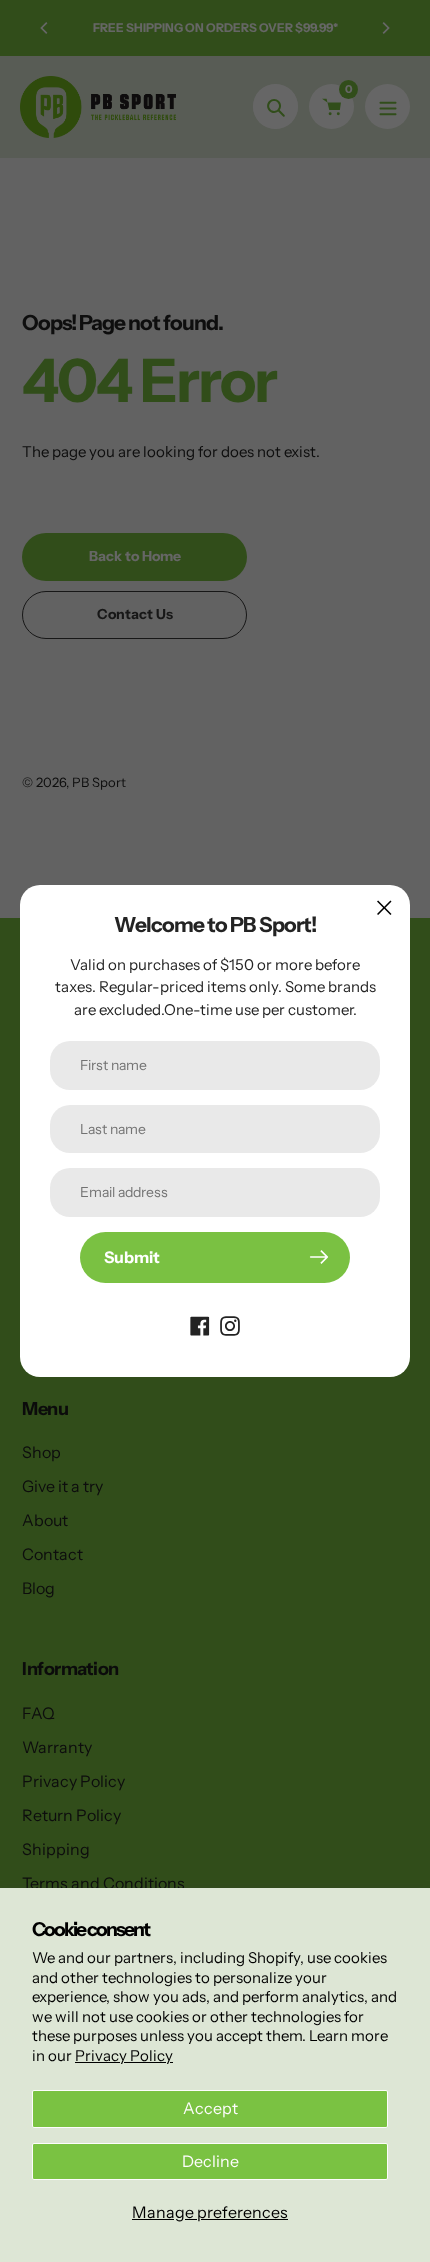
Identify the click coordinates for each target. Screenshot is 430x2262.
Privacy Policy (124, 2055)
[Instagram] (230, 1325)
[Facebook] (200, 1325)
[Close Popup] (384, 907)
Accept (210, 2108)
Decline (210, 2161)
